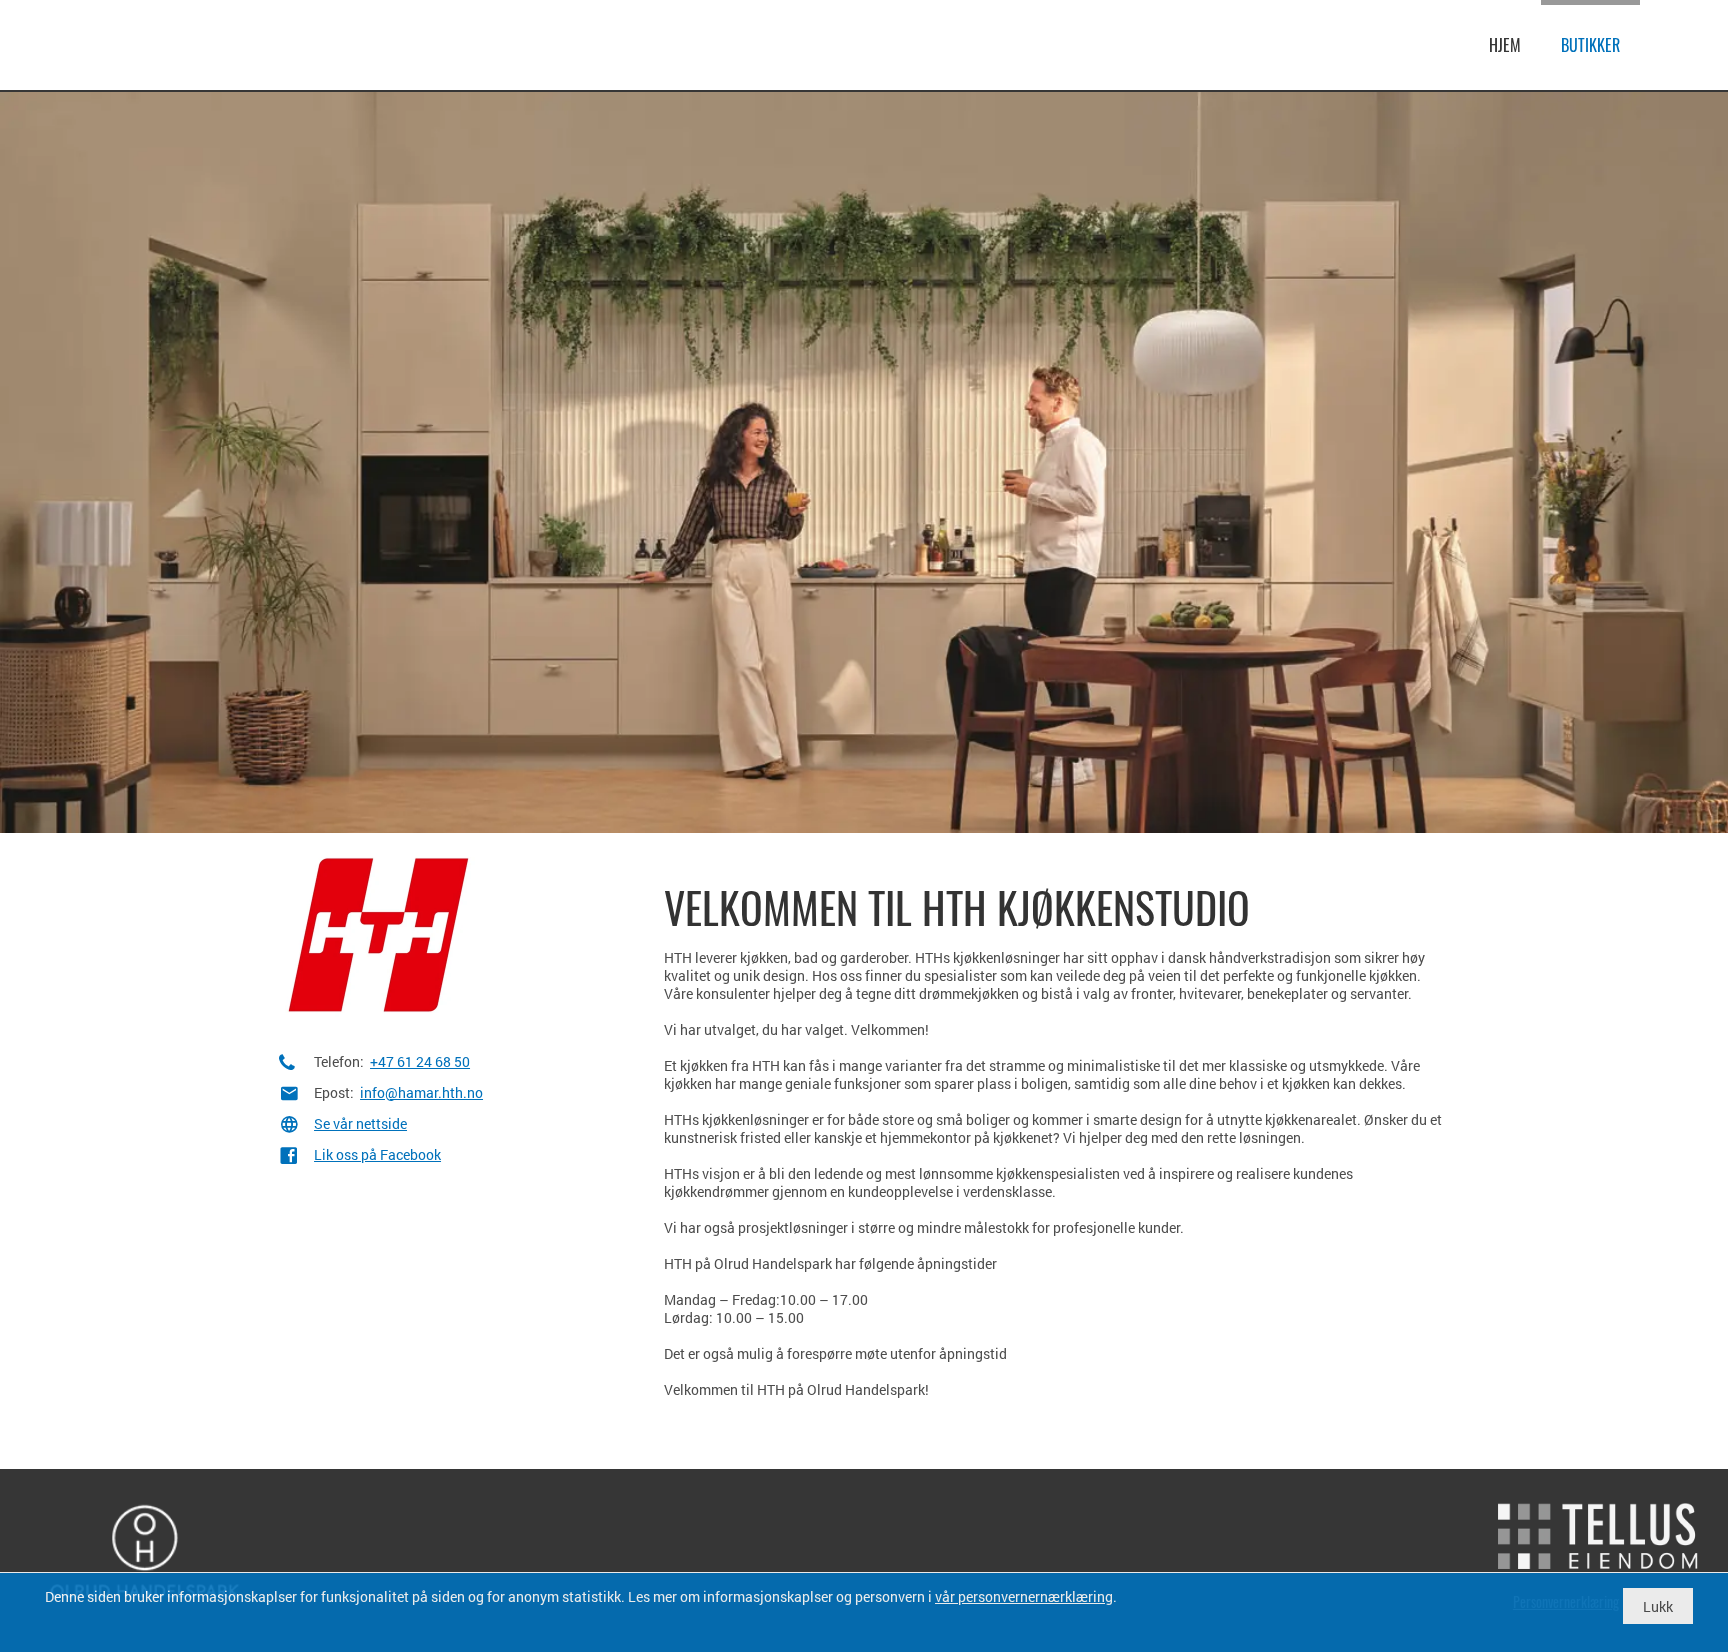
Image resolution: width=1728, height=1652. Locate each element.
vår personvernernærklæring (1024, 1596)
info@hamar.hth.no (421, 1092)
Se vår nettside (360, 1123)
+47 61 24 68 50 (420, 1061)
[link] (130, 42)
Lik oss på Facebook (377, 1154)
